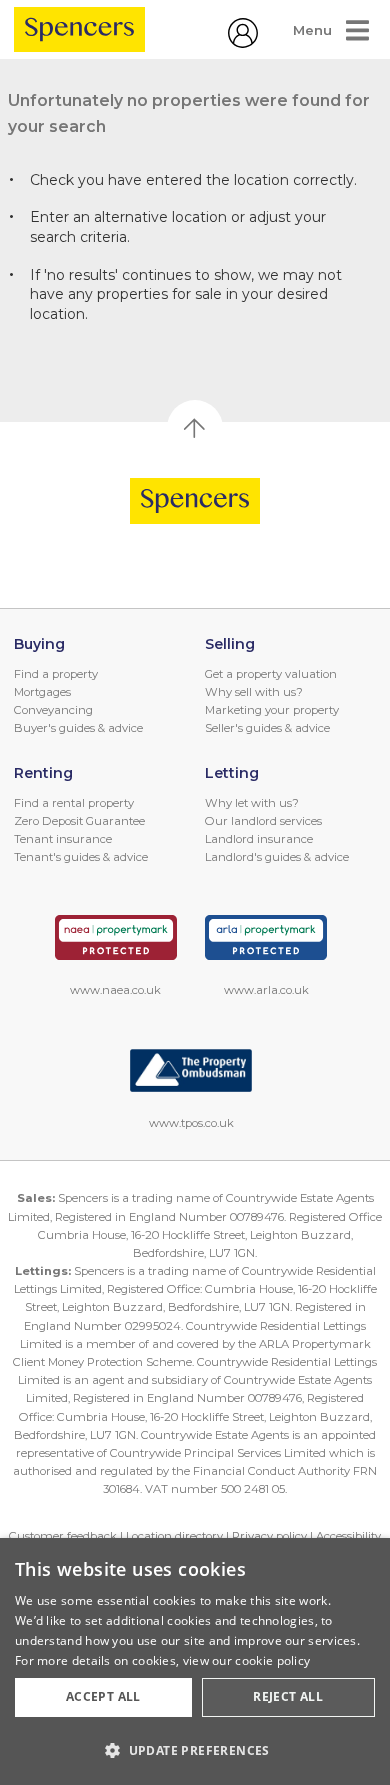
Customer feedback (63, 1536)
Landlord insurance (259, 839)
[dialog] (195, 1661)
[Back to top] (195, 501)
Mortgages (42, 692)
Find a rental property (74, 803)
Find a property (56, 674)
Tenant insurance (63, 839)
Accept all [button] (103, 1696)
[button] (195, 1750)
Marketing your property (272, 710)
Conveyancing (53, 710)
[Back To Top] (195, 428)
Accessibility (348, 1536)
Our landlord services (263, 821)
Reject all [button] (288, 1696)
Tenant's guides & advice (81, 857)
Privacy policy (269, 1536)
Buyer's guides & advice (78, 728)
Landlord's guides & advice (277, 857)
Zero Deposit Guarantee (79, 821)
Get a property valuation (271, 674)
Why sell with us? (254, 692)
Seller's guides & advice (267, 728)
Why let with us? (252, 803)
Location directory (174, 1536)
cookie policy (272, 1660)
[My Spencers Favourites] (243, 43)
